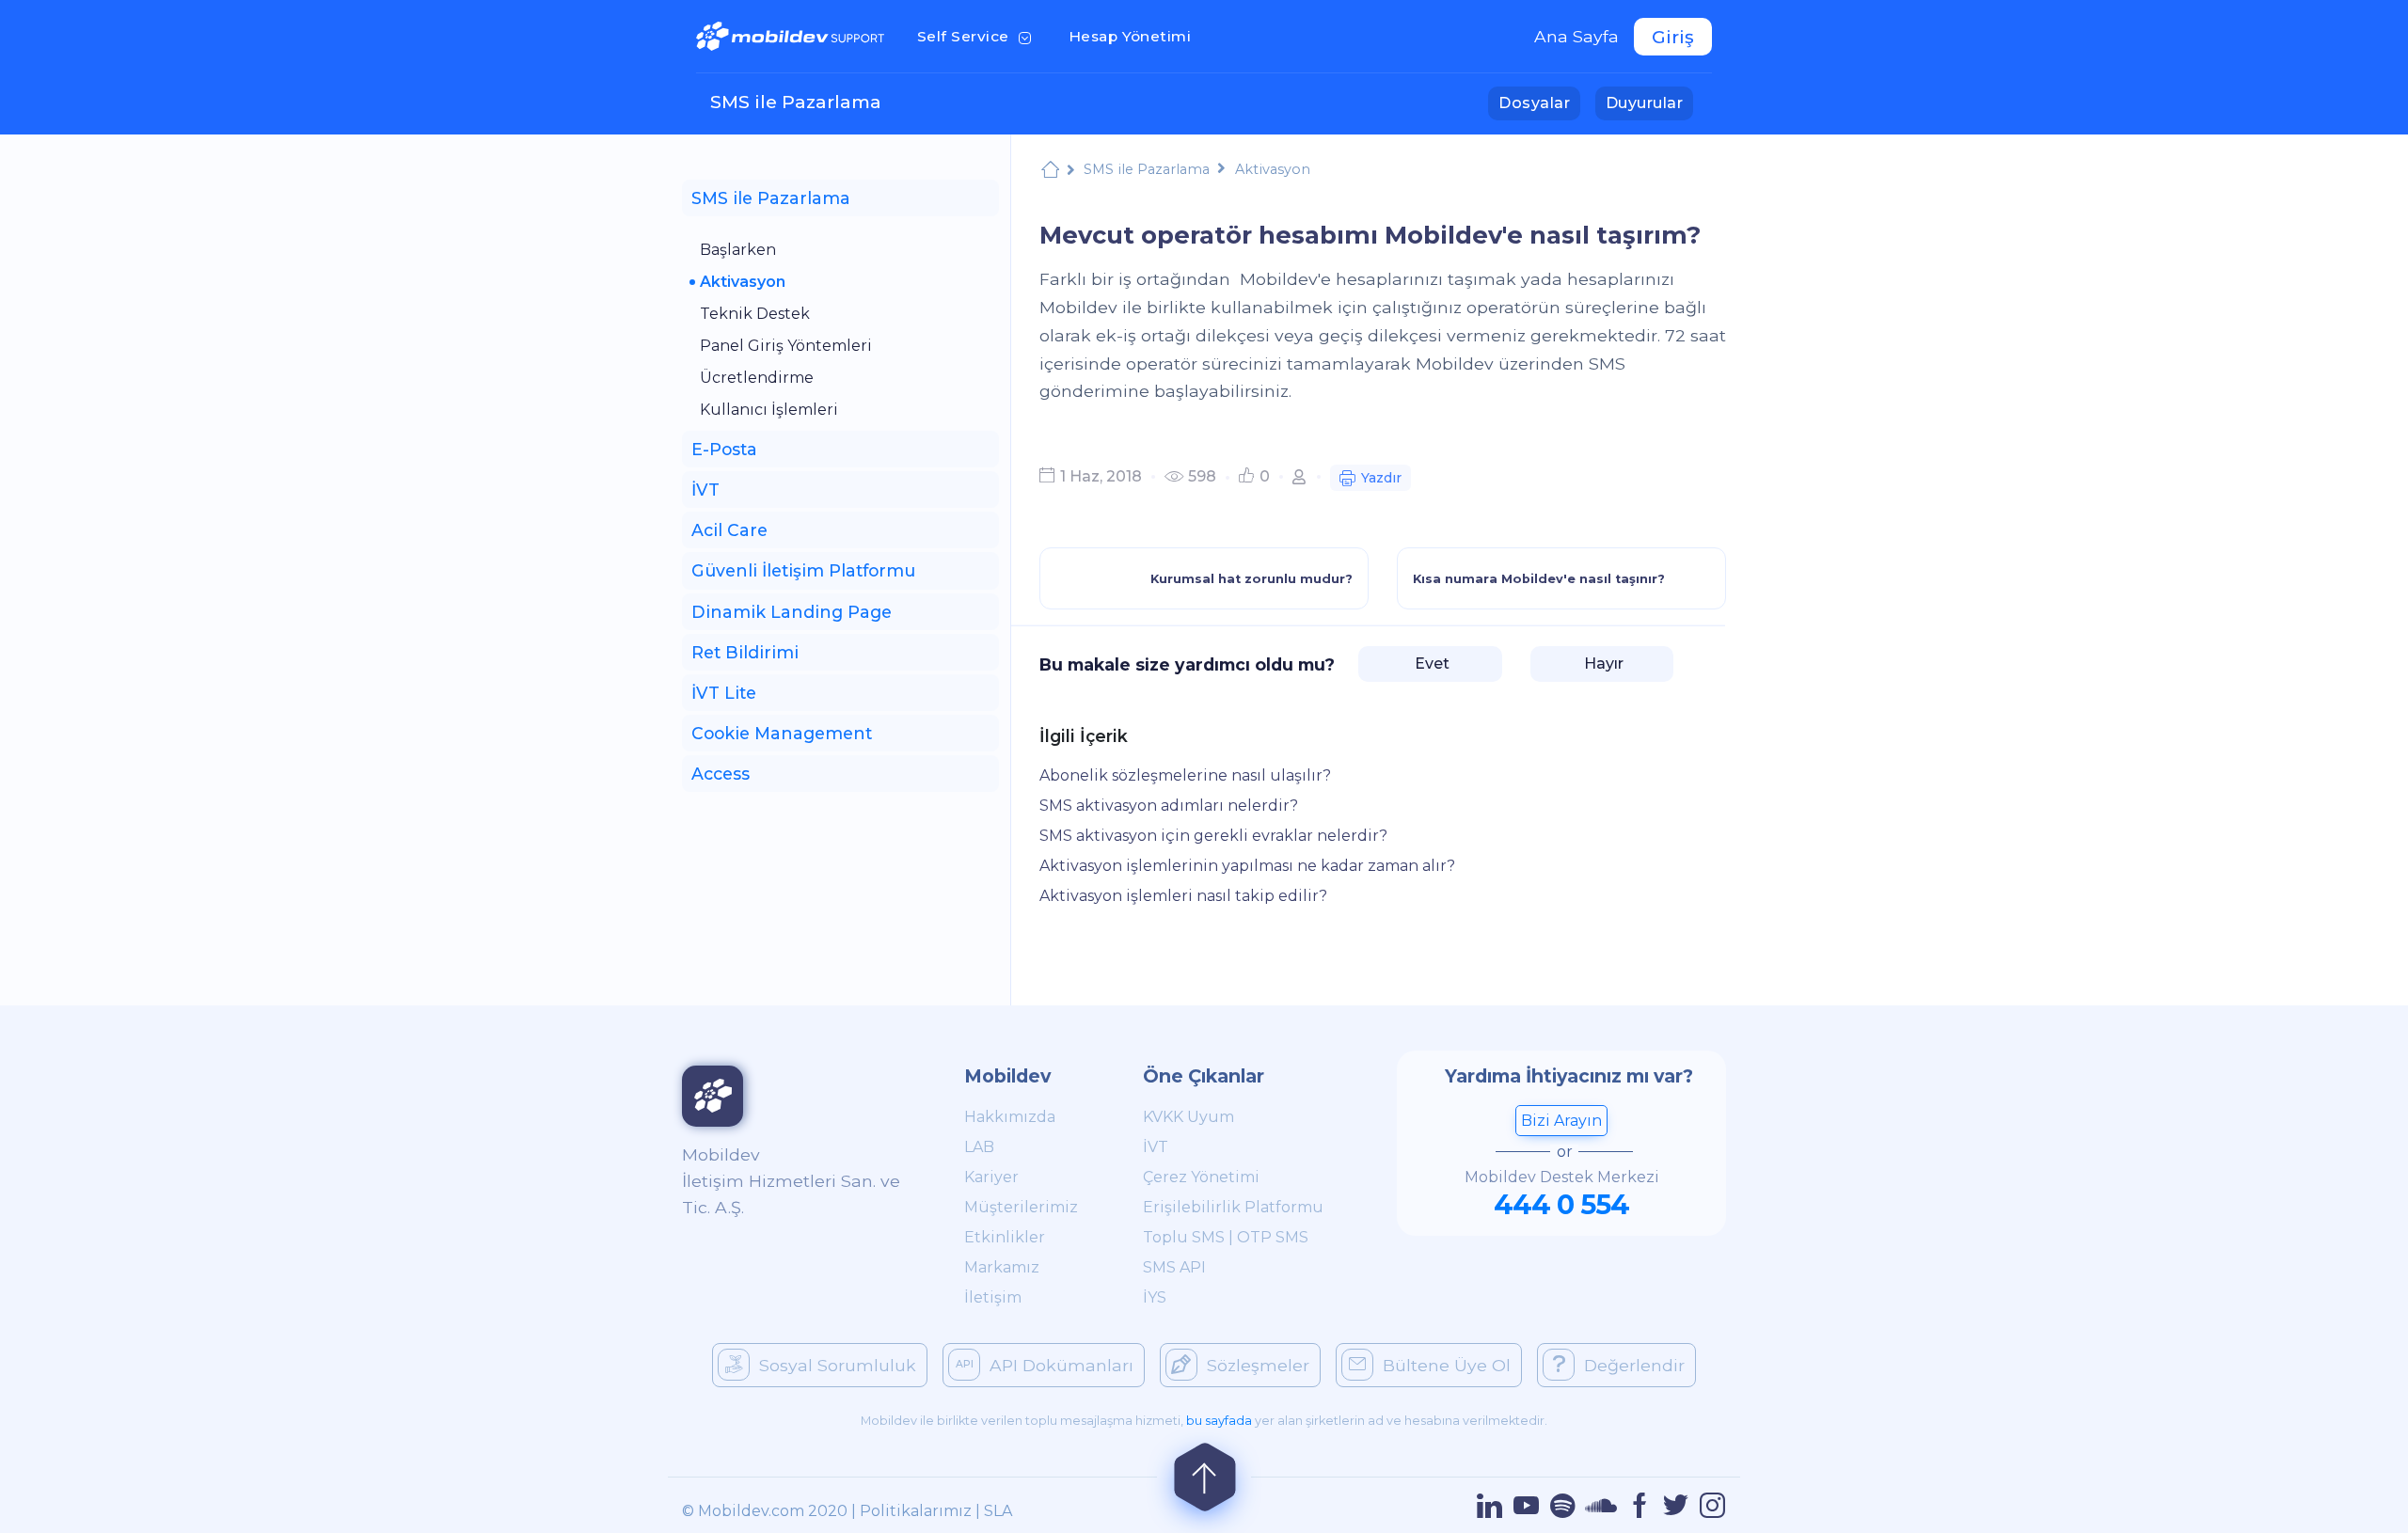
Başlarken (738, 250)
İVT (1156, 1147)
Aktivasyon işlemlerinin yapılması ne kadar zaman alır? (1247, 866)
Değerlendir (1634, 1365)
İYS (1155, 1297)
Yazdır (1381, 478)
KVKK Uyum (1188, 1117)
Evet (1430, 664)
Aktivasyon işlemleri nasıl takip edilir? (1183, 896)
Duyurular (1649, 103)
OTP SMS (1273, 1237)
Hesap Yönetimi (1136, 36)
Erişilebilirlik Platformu (1233, 1207)
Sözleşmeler (1258, 1365)
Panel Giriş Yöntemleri (786, 346)
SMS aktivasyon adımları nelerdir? (1169, 806)
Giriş (1673, 37)
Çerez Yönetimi (1201, 1177)
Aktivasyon (743, 282)
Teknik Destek (755, 314)
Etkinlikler (1005, 1237)
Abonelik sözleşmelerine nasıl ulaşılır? (1185, 775)
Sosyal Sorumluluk (838, 1365)
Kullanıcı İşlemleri (769, 410)
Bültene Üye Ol (1447, 1365)
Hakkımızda (1010, 1117)
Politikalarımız (916, 1511)
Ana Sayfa (1576, 36)
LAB (979, 1147)
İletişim (993, 1297)
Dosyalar (1539, 103)
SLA (998, 1511)
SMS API (1174, 1267)
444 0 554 (1561, 1204)
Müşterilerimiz (1021, 1207)
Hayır (1602, 664)
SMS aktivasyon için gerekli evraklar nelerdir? (1213, 836)
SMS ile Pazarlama (796, 102)
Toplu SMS (1184, 1237)
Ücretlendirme (757, 378)
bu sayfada (1219, 1421)
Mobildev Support (1050, 170)
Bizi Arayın (1561, 1121)
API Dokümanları (1061, 1365)
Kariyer (991, 1177)
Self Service (978, 36)
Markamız (1002, 1267)
